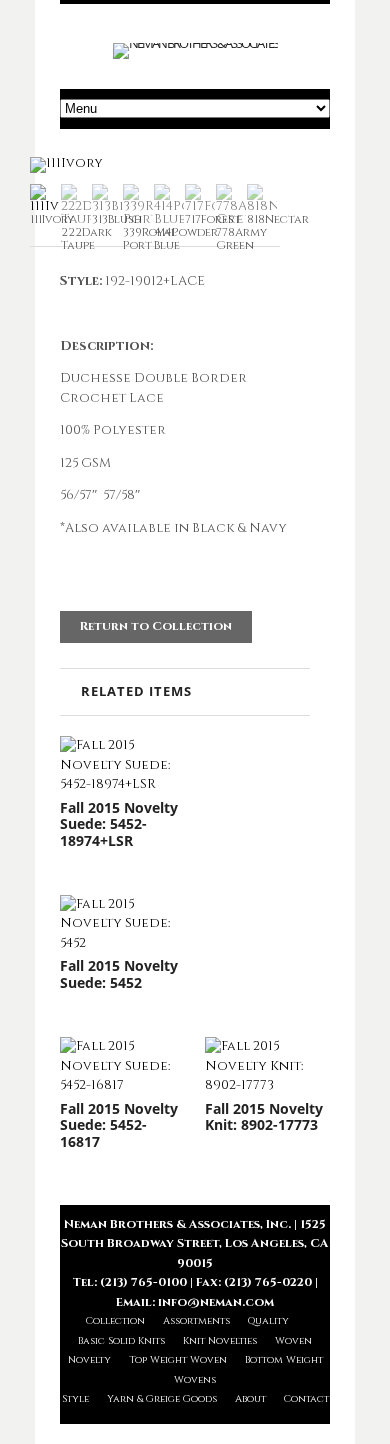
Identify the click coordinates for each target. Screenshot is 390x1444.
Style (75, 1399)
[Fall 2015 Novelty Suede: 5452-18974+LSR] (122, 765)
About (250, 1399)
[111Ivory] (66, 163)
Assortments (196, 1321)
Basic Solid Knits (121, 1341)
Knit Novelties (220, 1341)
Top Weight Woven (178, 1360)
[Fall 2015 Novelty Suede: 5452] (122, 924)
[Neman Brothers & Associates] (195, 43)
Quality (268, 1321)
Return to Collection (156, 626)
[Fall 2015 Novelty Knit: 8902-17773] (267, 1066)
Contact (306, 1399)
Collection (115, 1321)
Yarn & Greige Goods (162, 1399)
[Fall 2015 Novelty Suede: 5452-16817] (122, 1066)
